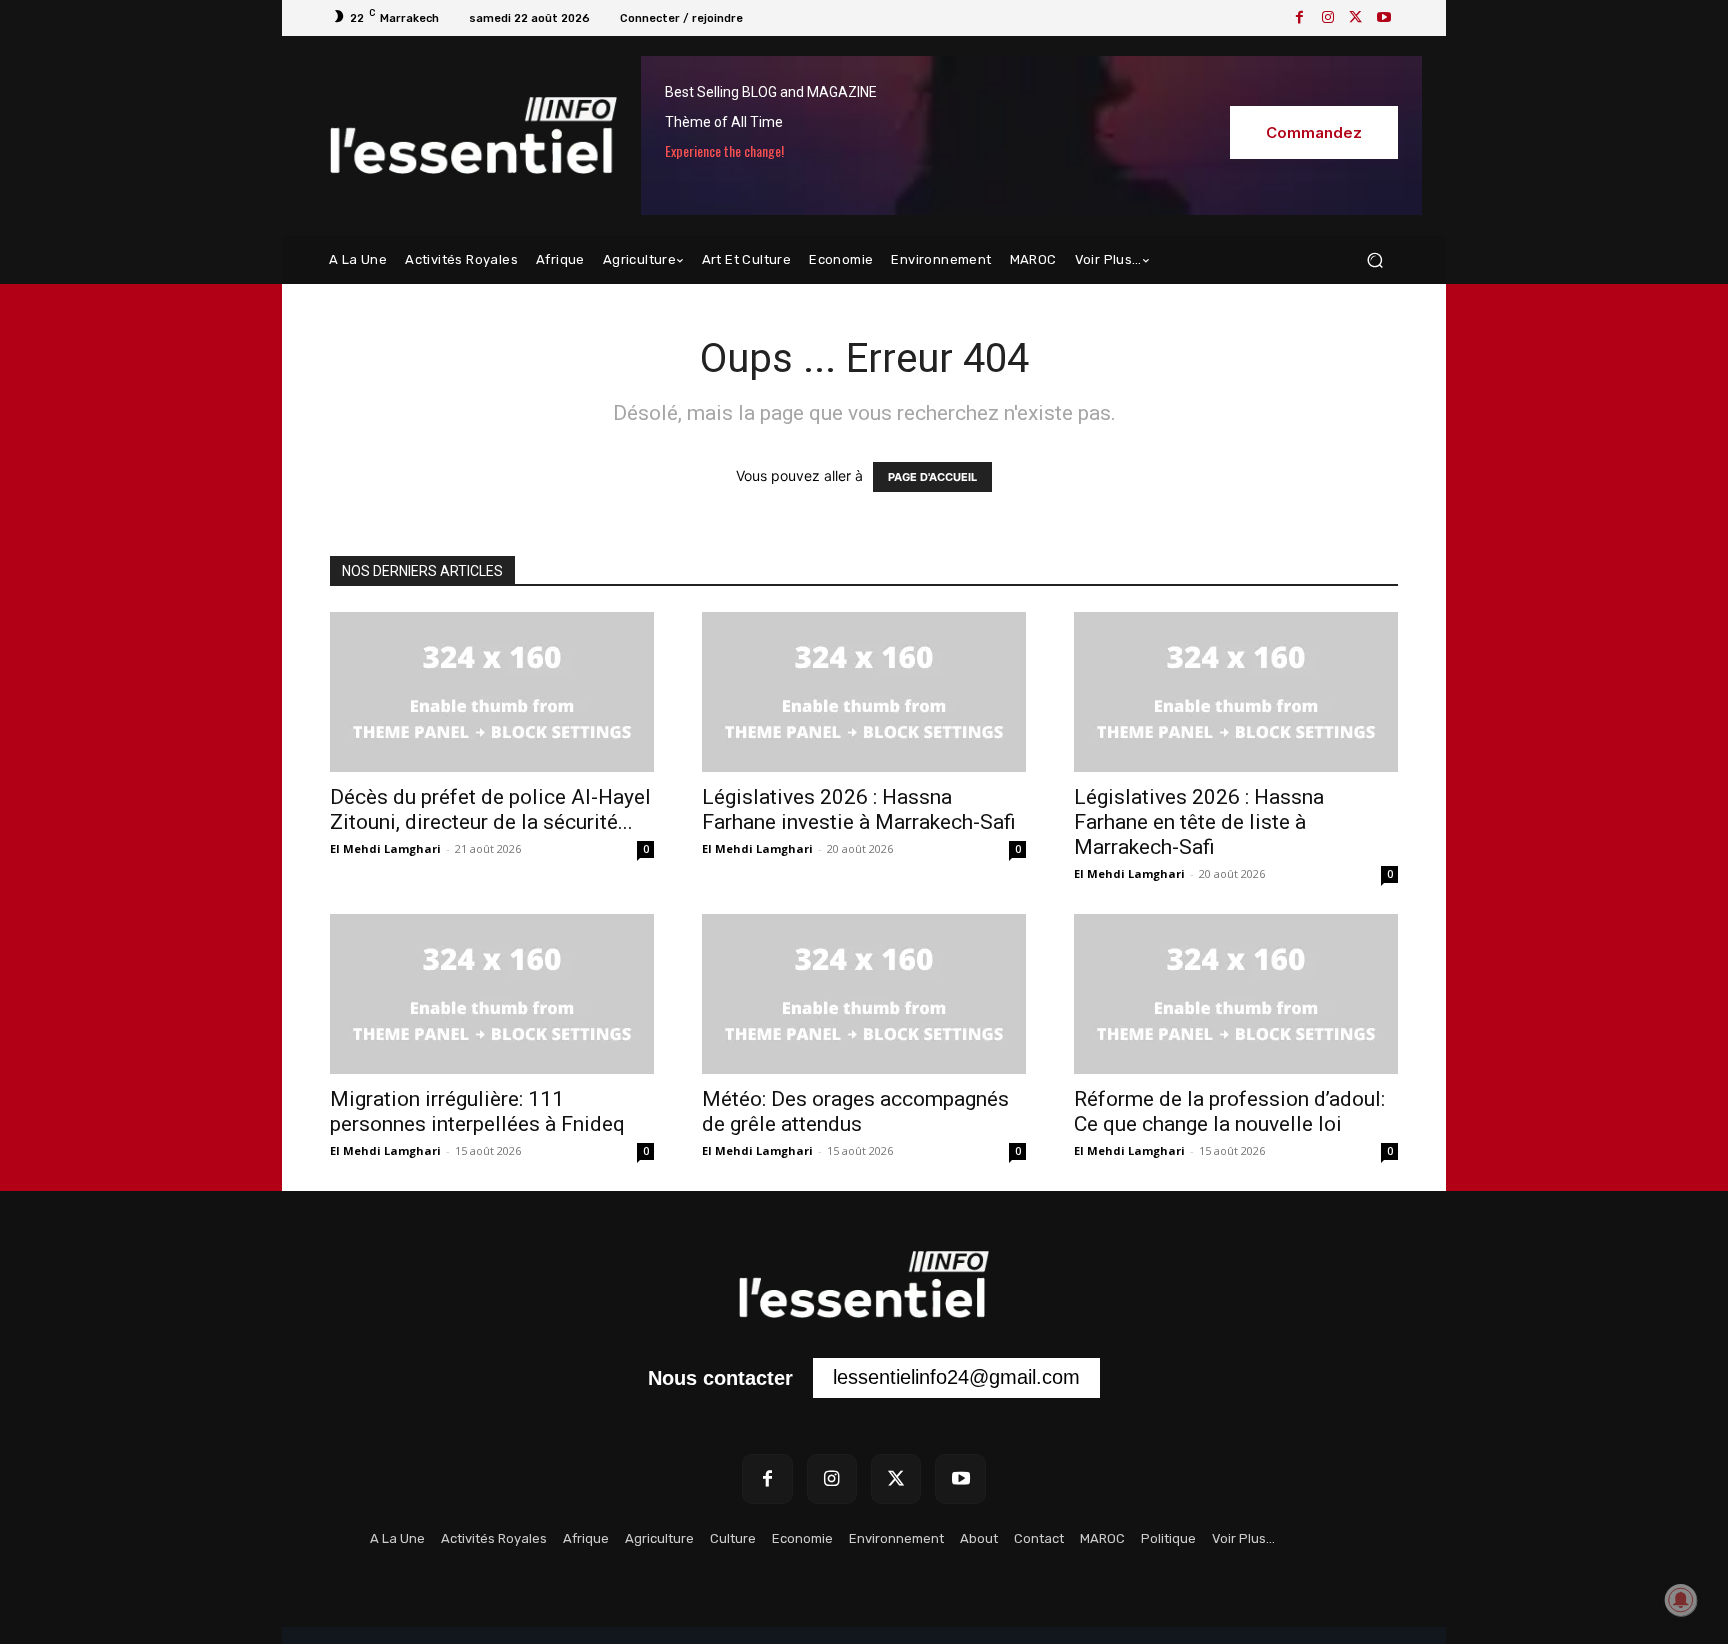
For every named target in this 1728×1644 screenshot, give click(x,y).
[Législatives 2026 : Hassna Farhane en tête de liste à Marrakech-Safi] (1236, 692)
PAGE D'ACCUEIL (932, 477)
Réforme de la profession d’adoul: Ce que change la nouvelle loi (1229, 1111)
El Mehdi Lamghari (385, 848)
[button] (1374, 260)
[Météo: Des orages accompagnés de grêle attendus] (864, 994)
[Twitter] (1356, 18)
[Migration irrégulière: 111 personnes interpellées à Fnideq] (492, 994)
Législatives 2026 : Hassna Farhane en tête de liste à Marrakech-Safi (1199, 822)
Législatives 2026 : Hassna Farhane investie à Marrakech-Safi (859, 809)
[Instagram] (1328, 18)
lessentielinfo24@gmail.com (956, 1377)
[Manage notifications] (1681, 1600)
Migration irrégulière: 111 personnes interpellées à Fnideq (477, 1111)
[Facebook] (1300, 18)
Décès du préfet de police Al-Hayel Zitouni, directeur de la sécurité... (490, 809)
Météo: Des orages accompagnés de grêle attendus (855, 1111)
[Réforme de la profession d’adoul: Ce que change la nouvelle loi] (1236, 994)
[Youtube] (1384, 18)
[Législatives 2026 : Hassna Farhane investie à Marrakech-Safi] (864, 692)
